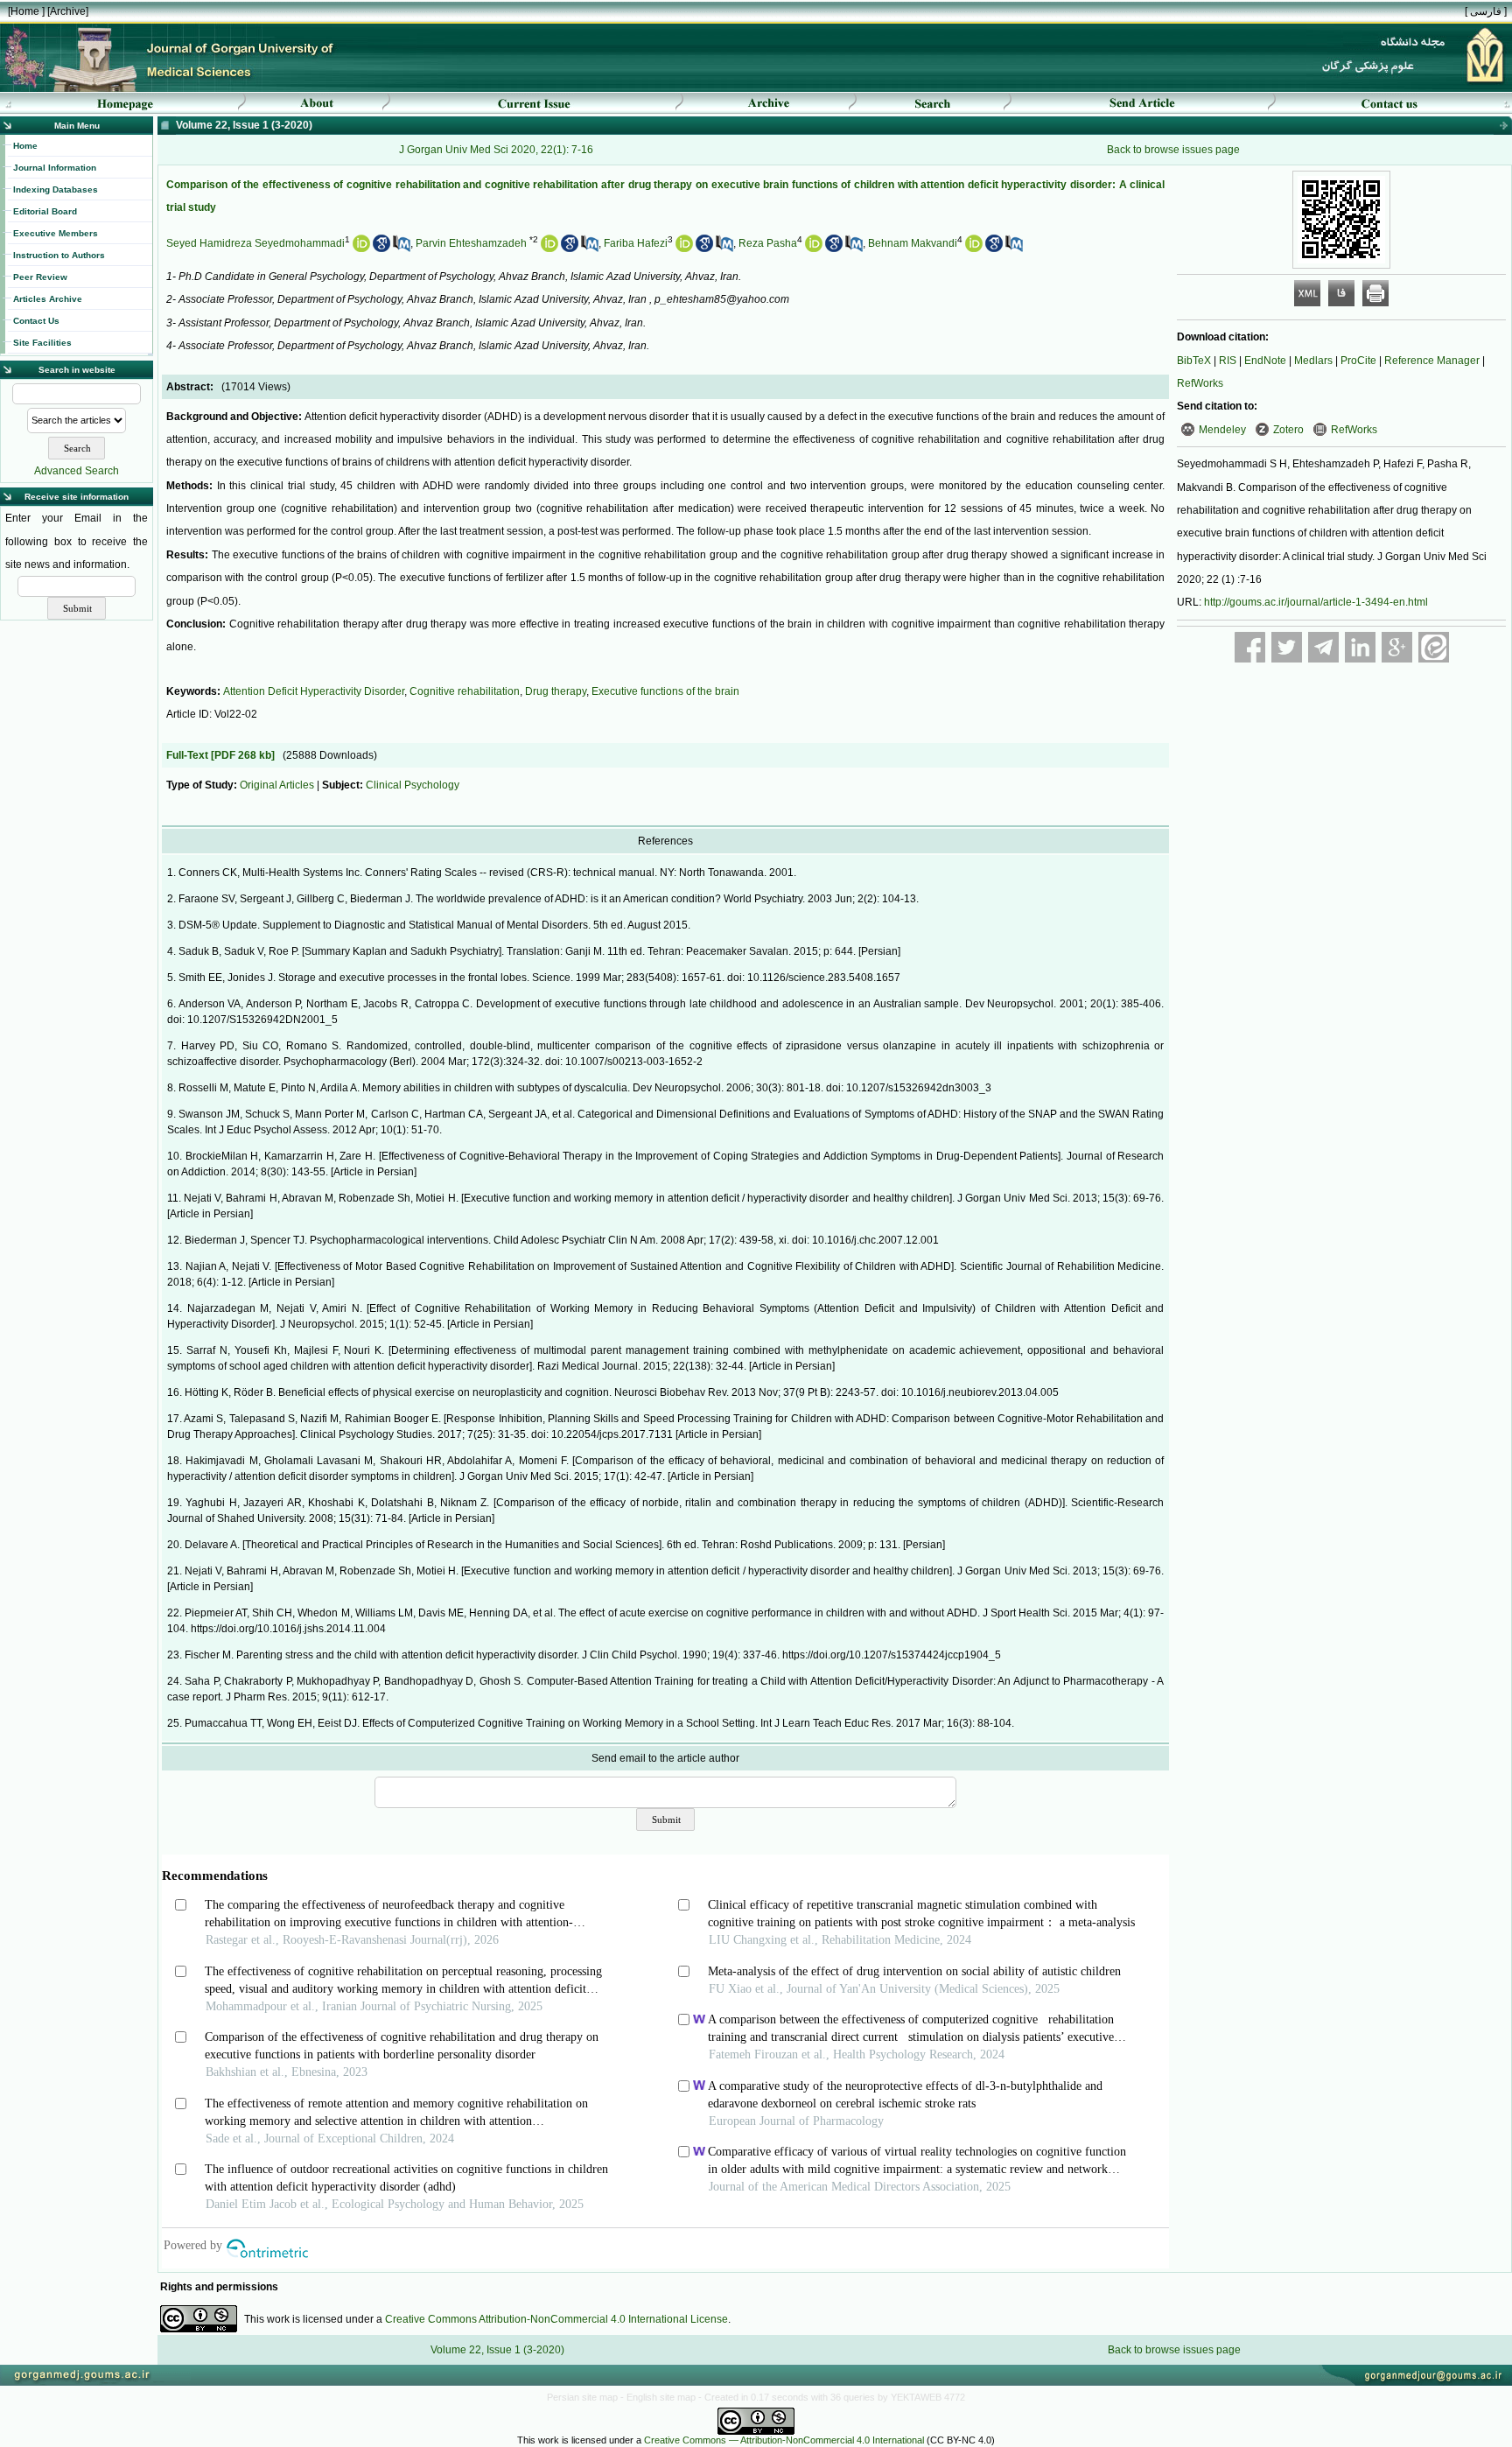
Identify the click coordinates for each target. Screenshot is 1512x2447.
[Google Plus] (1397, 647)
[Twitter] (1287, 647)
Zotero (1288, 430)
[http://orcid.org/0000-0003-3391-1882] (549, 249)
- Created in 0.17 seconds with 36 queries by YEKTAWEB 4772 (832, 2397)
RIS (1228, 361)
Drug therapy (556, 691)
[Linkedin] (1360, 647)
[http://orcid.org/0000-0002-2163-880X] (814, 249)
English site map (662, 2397)
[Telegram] (1323, 647)
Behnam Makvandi (913, 243)
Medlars (1313, 361)
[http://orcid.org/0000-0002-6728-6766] (361, 249)
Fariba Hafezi (636, 243)
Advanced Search (77, 471)
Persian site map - (587, 2397)
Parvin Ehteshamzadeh (471, 243)
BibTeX (1194, 361)
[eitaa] (1434, 647)
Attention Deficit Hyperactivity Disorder (314, 691)
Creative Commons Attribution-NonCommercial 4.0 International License (556, 2319)
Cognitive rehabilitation (465, 691)
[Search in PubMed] (402, 249)
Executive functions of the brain (665, 691)
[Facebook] (1250, 647)
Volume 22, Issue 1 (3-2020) (497, 2350)
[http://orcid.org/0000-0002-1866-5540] (974, 249)
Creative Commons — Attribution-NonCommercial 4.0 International (784, 2440)
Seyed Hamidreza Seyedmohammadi (255, 243)
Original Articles (277, 785)
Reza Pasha (768, 243)
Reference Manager (1432, 361)
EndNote (1265, 361)
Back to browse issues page (1173, 150)
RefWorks (1200, 383)
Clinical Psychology (413, 785)
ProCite (1358, 361)
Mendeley (1222, 430)
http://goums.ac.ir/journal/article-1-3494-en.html (1316, 602)
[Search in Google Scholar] (381, 249)
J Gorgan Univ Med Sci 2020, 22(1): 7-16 (496, 150)
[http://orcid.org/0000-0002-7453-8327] (684, 249)
